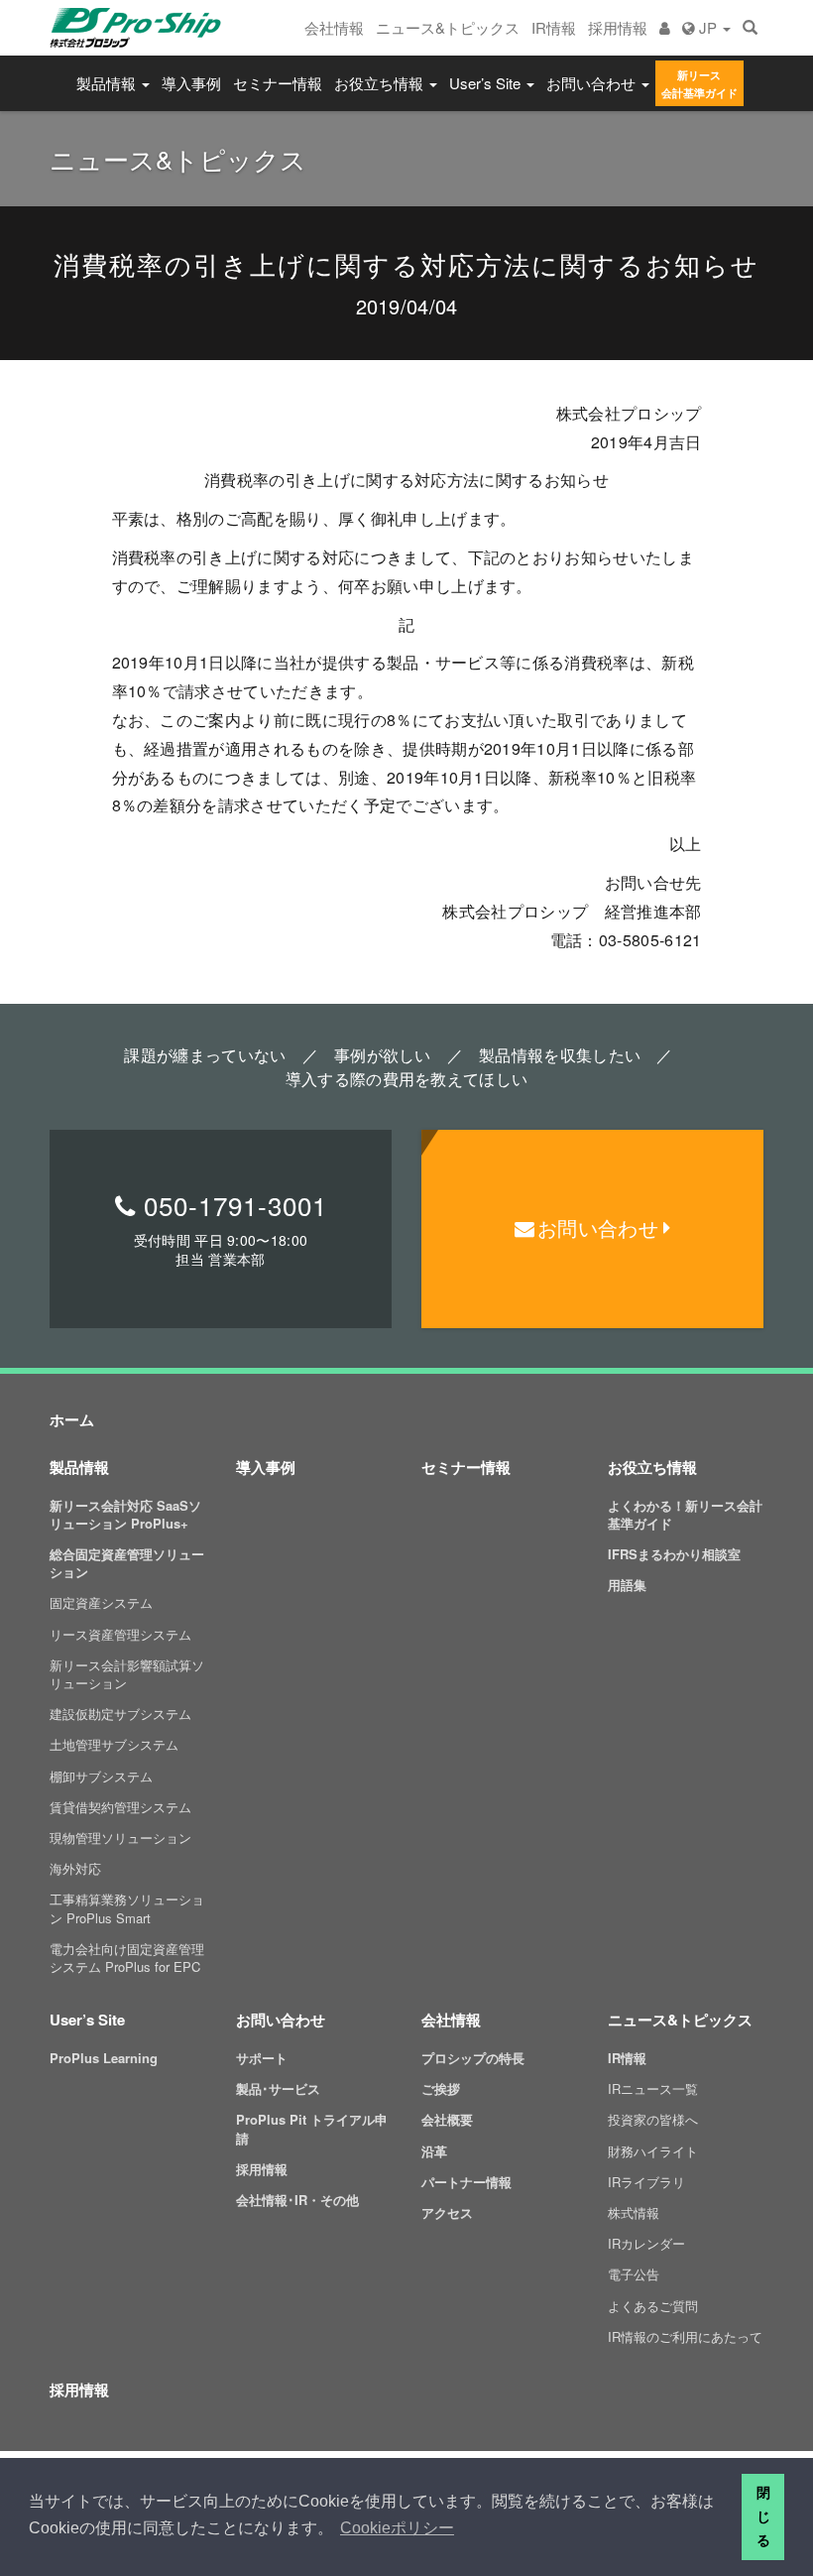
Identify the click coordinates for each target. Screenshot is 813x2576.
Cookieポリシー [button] (397, 2528)
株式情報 (634, 2212)
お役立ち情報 (381, 83)
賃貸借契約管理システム (120, 1807)
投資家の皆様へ (653, 2119)
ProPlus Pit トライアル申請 (312, 2128)
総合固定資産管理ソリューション (127, 1563)
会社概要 (447, 2119)
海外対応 (75, 1868)
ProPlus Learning (104, 2058)
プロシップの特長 (473, 2058)
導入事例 (191, 83)
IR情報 (554, 27)
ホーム (72, 1419)
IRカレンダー (646, 2243)
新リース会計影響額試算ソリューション (127, 1674)
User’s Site (487, 83)
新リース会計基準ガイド (699, 84)
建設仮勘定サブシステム (120, 1714)
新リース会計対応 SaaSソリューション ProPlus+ (125, 1514)
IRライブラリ (646, 2182)
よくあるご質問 (653, 2306)
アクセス (447, 2212)
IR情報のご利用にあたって (685, 2336)
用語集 (627, 1585)
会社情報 (334, 27)
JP (708, 27)
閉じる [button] (763, 2516)
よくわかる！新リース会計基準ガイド (685, 1514)
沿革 (434, 2151)
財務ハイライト (653, 2151)
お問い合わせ (593, 83)
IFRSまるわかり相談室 (674, 1554)
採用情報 (618, 27)
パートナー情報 (466, 2182)
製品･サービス (278, 2088)
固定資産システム (101, 1602)
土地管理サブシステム (114, 1744)
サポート (262, 2058)
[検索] (750, 28)
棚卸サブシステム (101, 1776)
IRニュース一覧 (653, 2088)
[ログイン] (665, 28)
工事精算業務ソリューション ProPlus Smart (127, 1908)
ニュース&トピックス (448, 27)
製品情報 (108, 83)
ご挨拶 (441, 2088)
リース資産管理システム (120, 1634)
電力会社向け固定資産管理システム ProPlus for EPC (127, 1958)
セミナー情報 (278, 83)
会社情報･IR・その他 (297, 2200)
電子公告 (634, 2274)
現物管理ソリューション (120, 1838)
